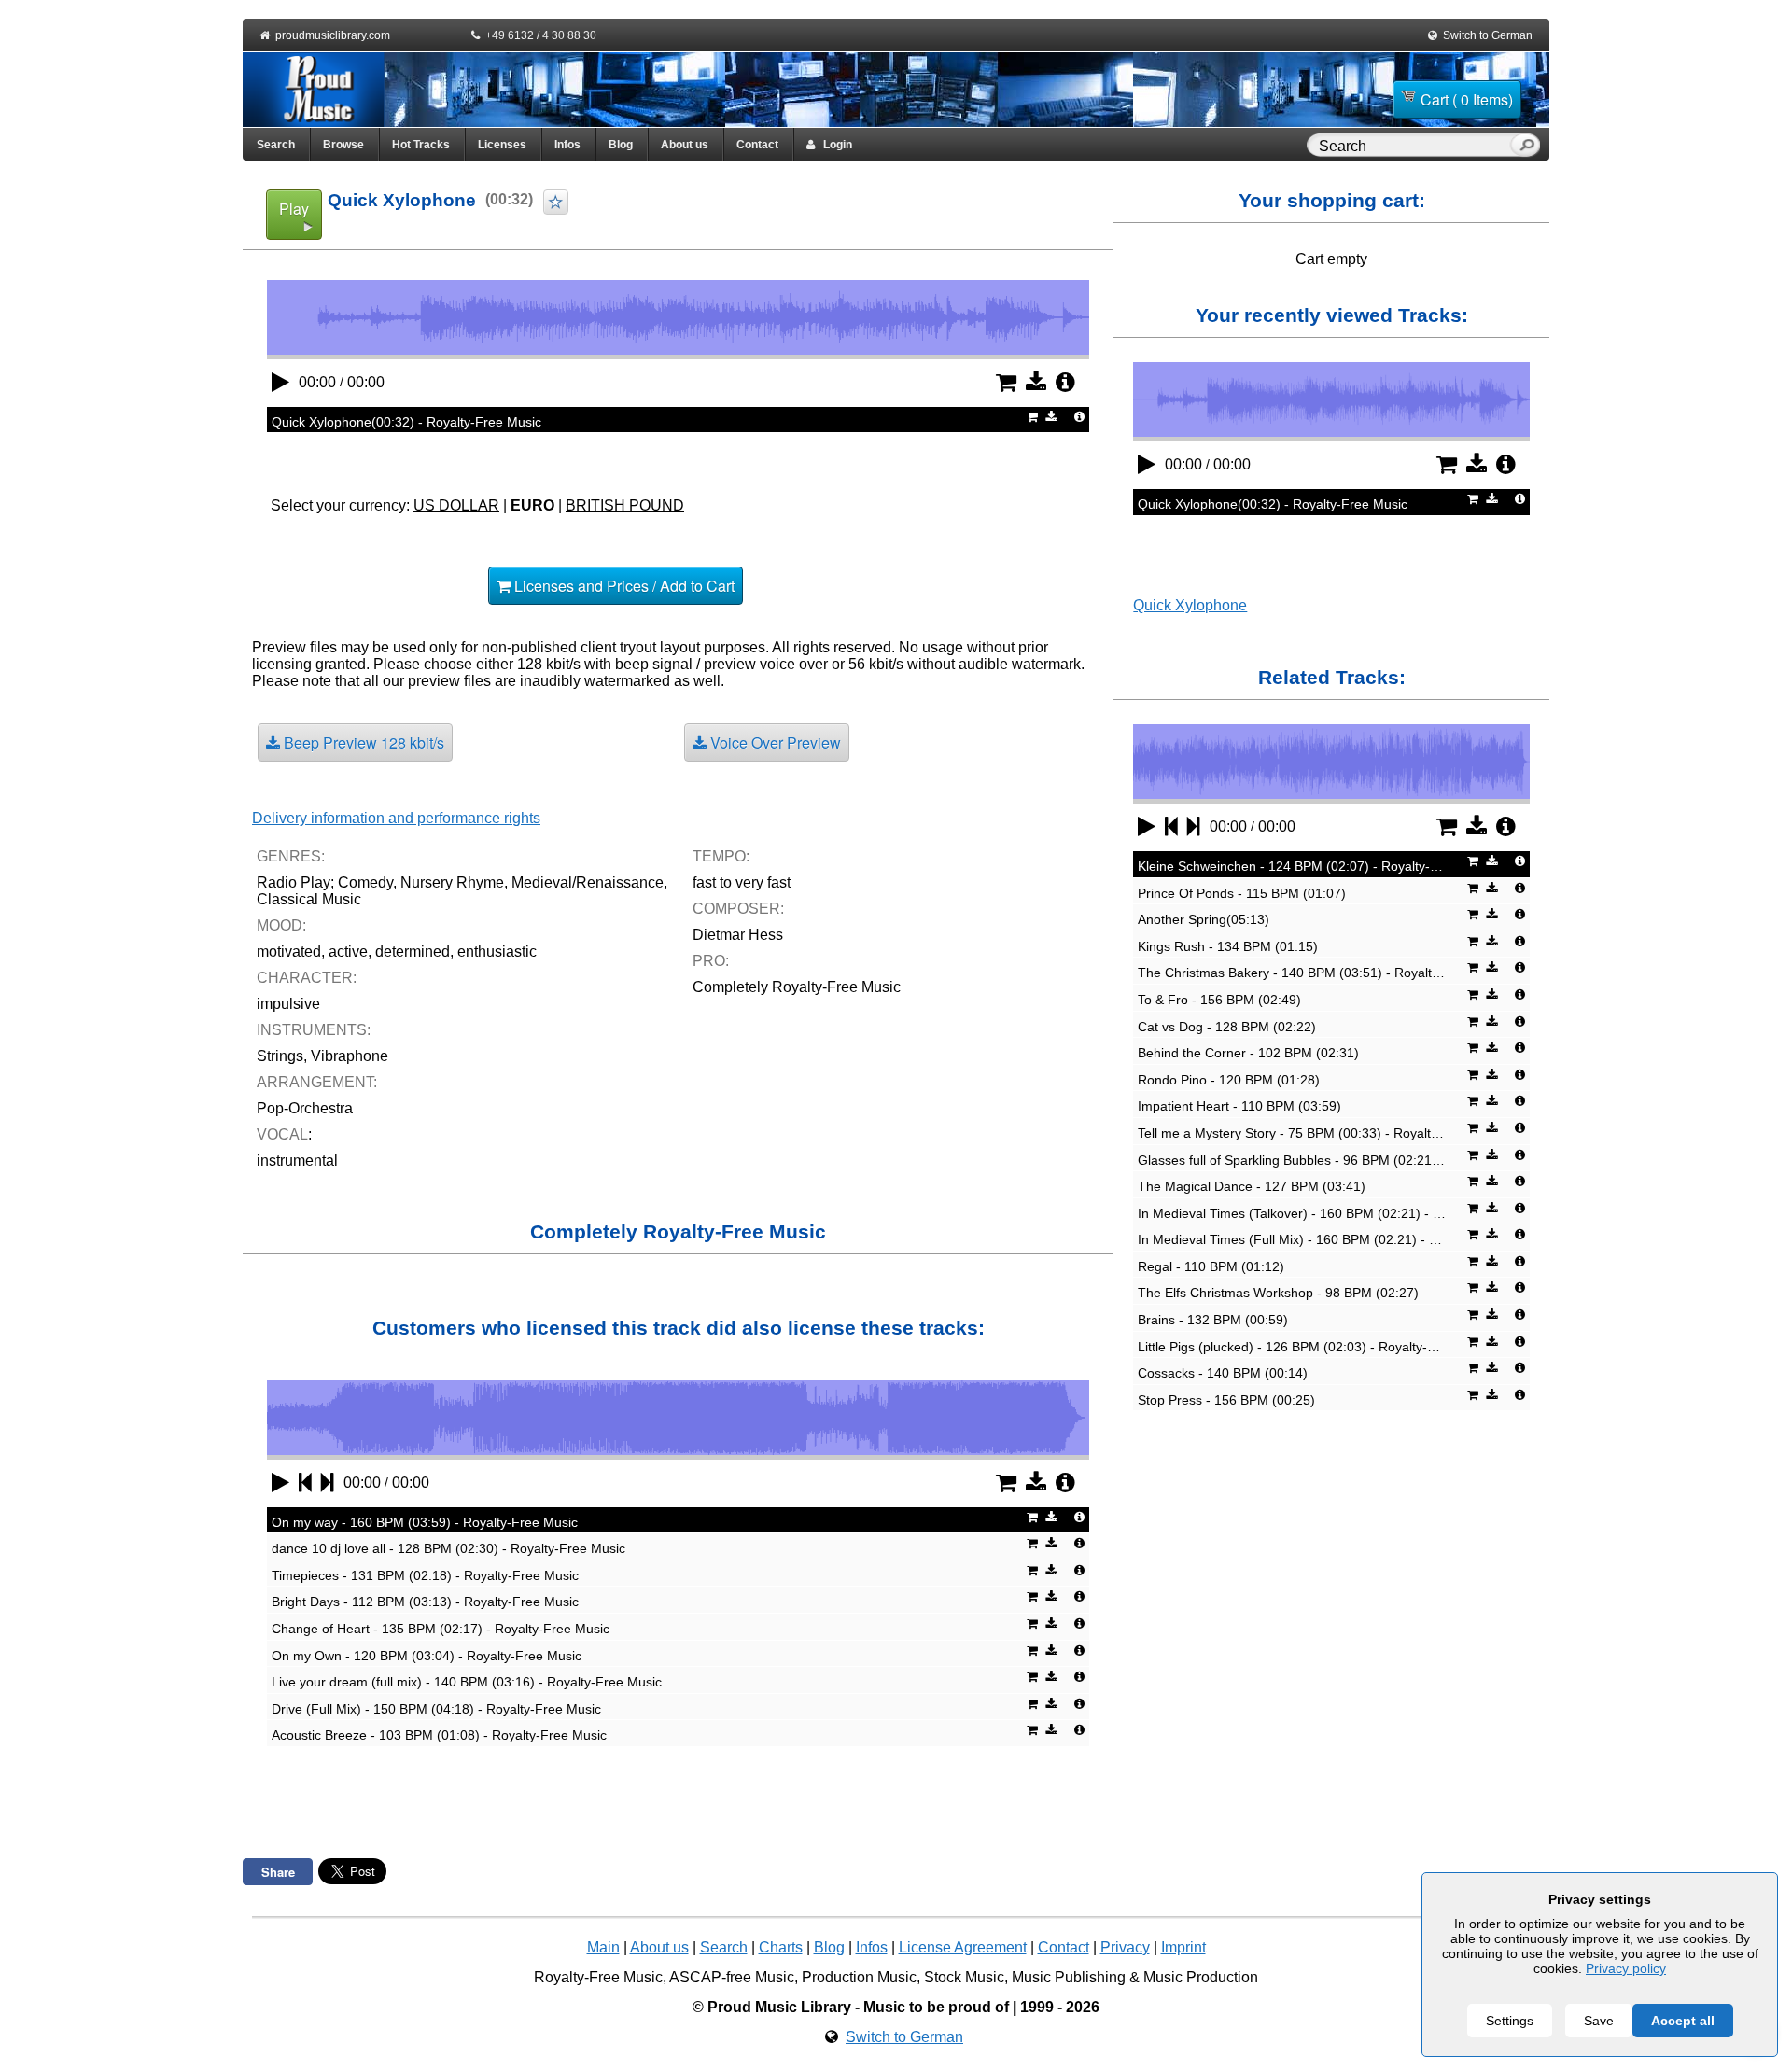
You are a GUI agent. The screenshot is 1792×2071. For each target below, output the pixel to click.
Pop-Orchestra (305, 1108)
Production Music (859, 1977)
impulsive (288, 1004)
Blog (621, 145)
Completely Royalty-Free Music (797, 987)
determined (413, 952)
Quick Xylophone (1190, 605)
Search (276, 145)
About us (685, 145)
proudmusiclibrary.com (333, 35)
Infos (567, 145)
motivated (289, 952)
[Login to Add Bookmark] (556, 202)
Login (833, 145)
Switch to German (1488, 35)
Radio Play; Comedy (325, 882)
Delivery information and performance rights (396, 818)
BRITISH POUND (625, 505)
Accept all (1683, 2021)
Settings (1510, 2021)
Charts (781, 1947)
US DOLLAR (456, 505)
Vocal (282, 1134)
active (348, 952)
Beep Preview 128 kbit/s (362, 742)
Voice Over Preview (774, 742)
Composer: (738, 909)
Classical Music (309, 899)
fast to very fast (742, 882)
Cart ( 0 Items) (1467, 99)
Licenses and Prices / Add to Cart (623, 586)
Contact (757, 145)
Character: (307, 978)
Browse (343, 145)
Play (294, 209)
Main (603, 1947)
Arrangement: (317, 1082)
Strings (280, 1056)
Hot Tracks (421, 145)
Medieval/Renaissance (588, 882)
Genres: (291, 856)
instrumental (297, 1161)
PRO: (711, 961)
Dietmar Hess (738, 935)
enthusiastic (497, 952)
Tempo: (721, 856)
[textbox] (1412, 147)
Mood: (281, 925)
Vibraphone (350, 1056)
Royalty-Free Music (598, 1977)
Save (1599, 2021)
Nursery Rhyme (452, 882)
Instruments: (314, 1030)
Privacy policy (1626, 1968)
